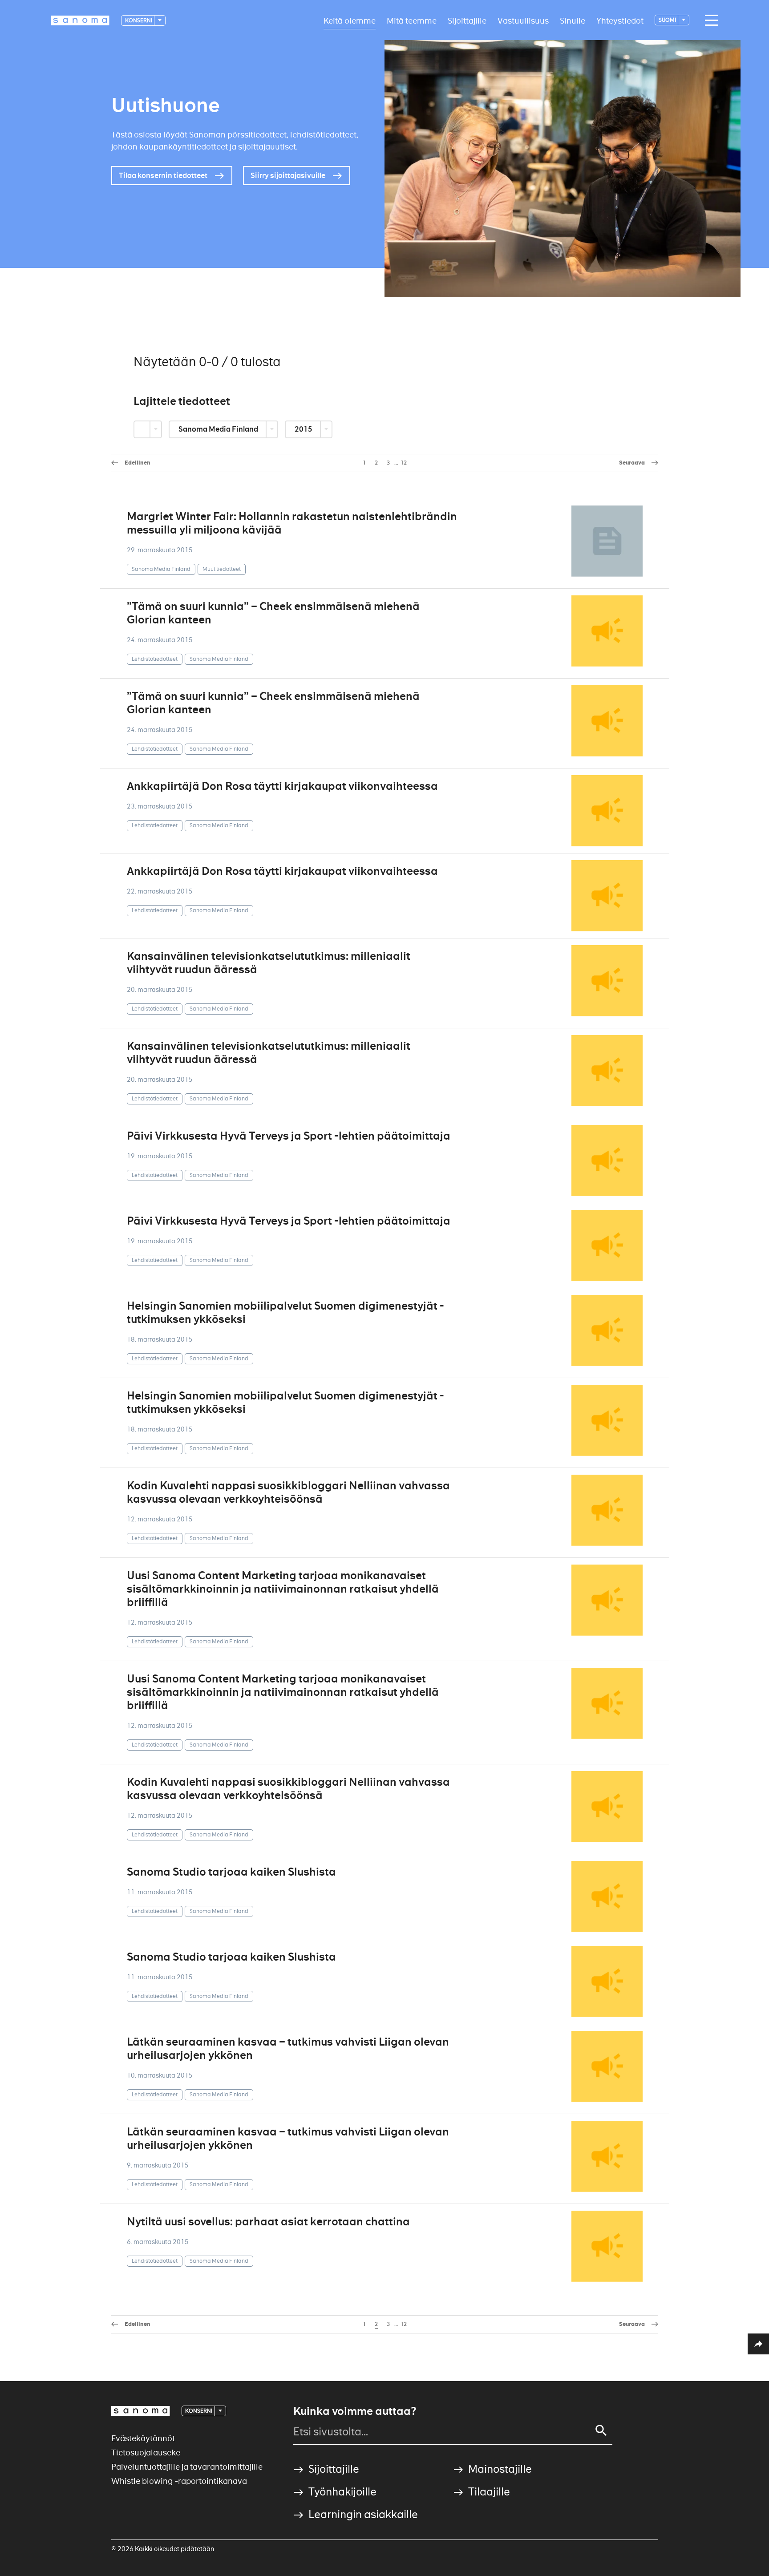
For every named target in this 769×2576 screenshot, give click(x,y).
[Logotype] (141, 2411)
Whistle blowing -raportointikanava (179, 2481)
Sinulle (573, 20)
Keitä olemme (350, 20)
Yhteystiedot (620, 20)
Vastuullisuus (523, 20)
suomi (668, 20)
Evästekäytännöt (143, 2438)
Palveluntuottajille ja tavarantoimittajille (187, 2467)
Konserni (139, 20)
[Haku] (601, 2430)
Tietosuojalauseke (146, 2453)
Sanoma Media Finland (219, 429)
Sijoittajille (467, 20)
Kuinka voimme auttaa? (355, 2411)
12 (404, 463)
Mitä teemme (412, 20)
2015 (304, 429)
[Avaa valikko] (709, 20)
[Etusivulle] (80, 20)
